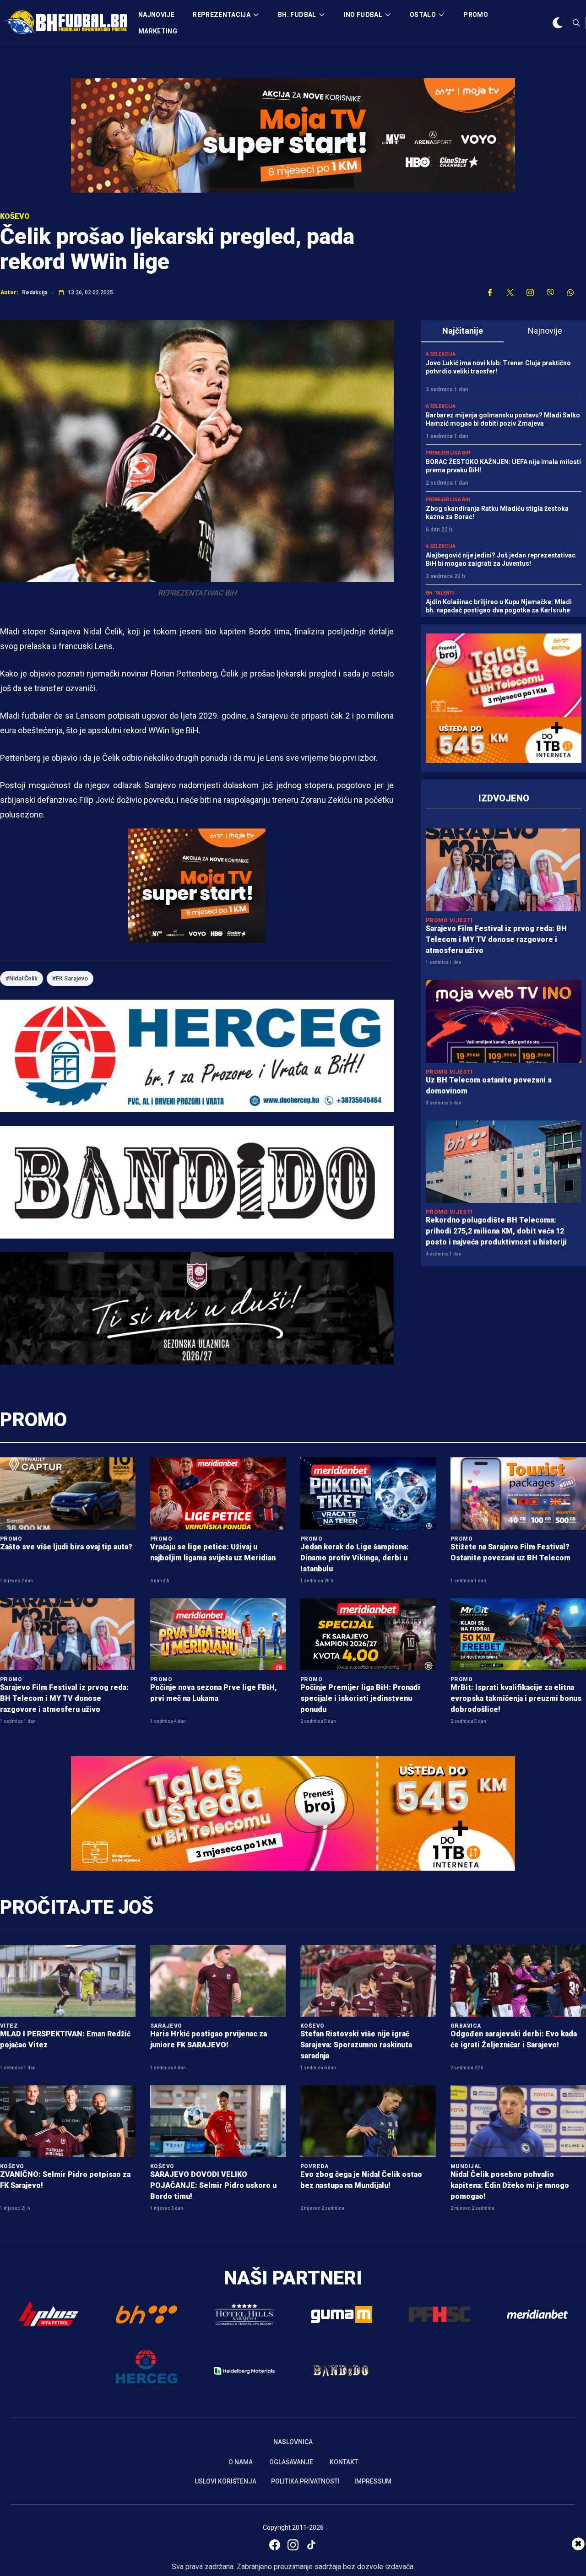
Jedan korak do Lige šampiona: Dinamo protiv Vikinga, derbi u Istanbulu (355, 1558)
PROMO (476, 15)
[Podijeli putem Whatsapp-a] (570, 292)
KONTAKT (344, 2462)
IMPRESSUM (373, 2481)
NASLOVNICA (293, 2442)
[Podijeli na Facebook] (490, 292)
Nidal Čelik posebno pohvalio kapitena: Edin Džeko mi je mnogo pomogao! (510, 2185)
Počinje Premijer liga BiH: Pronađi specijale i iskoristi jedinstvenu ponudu (360, 1698)
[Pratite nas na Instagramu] (530, 292)
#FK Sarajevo (70, 978)
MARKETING (158, 31)
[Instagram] (293, 2545)
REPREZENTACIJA (222, 15)
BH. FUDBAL (297, 15)
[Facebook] (275, 2545)
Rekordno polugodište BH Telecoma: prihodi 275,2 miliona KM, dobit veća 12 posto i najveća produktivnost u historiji (496, 1231)
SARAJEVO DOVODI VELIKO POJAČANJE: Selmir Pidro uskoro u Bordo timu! (213, 2185)
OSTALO (423, 15)
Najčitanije (463, 331)
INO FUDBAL (363, 15)
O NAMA (241, 2462)
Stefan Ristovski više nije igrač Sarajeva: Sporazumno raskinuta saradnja (356, 2045)
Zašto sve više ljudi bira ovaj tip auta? (66, 1547)
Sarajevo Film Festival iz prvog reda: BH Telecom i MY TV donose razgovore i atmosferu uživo (496, 939)
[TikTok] (311, 2545)
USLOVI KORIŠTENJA (225, 2481)
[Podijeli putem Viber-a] (550, 292)
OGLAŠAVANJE (291, 2462)
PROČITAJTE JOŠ (77, 1907)
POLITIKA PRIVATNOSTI (305, 2481)
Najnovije (545, 331)
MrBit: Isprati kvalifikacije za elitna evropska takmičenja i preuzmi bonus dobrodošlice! (516, 1698)
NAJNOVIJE (156, 15)
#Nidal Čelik (22, 978)
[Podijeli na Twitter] (510, 292)
